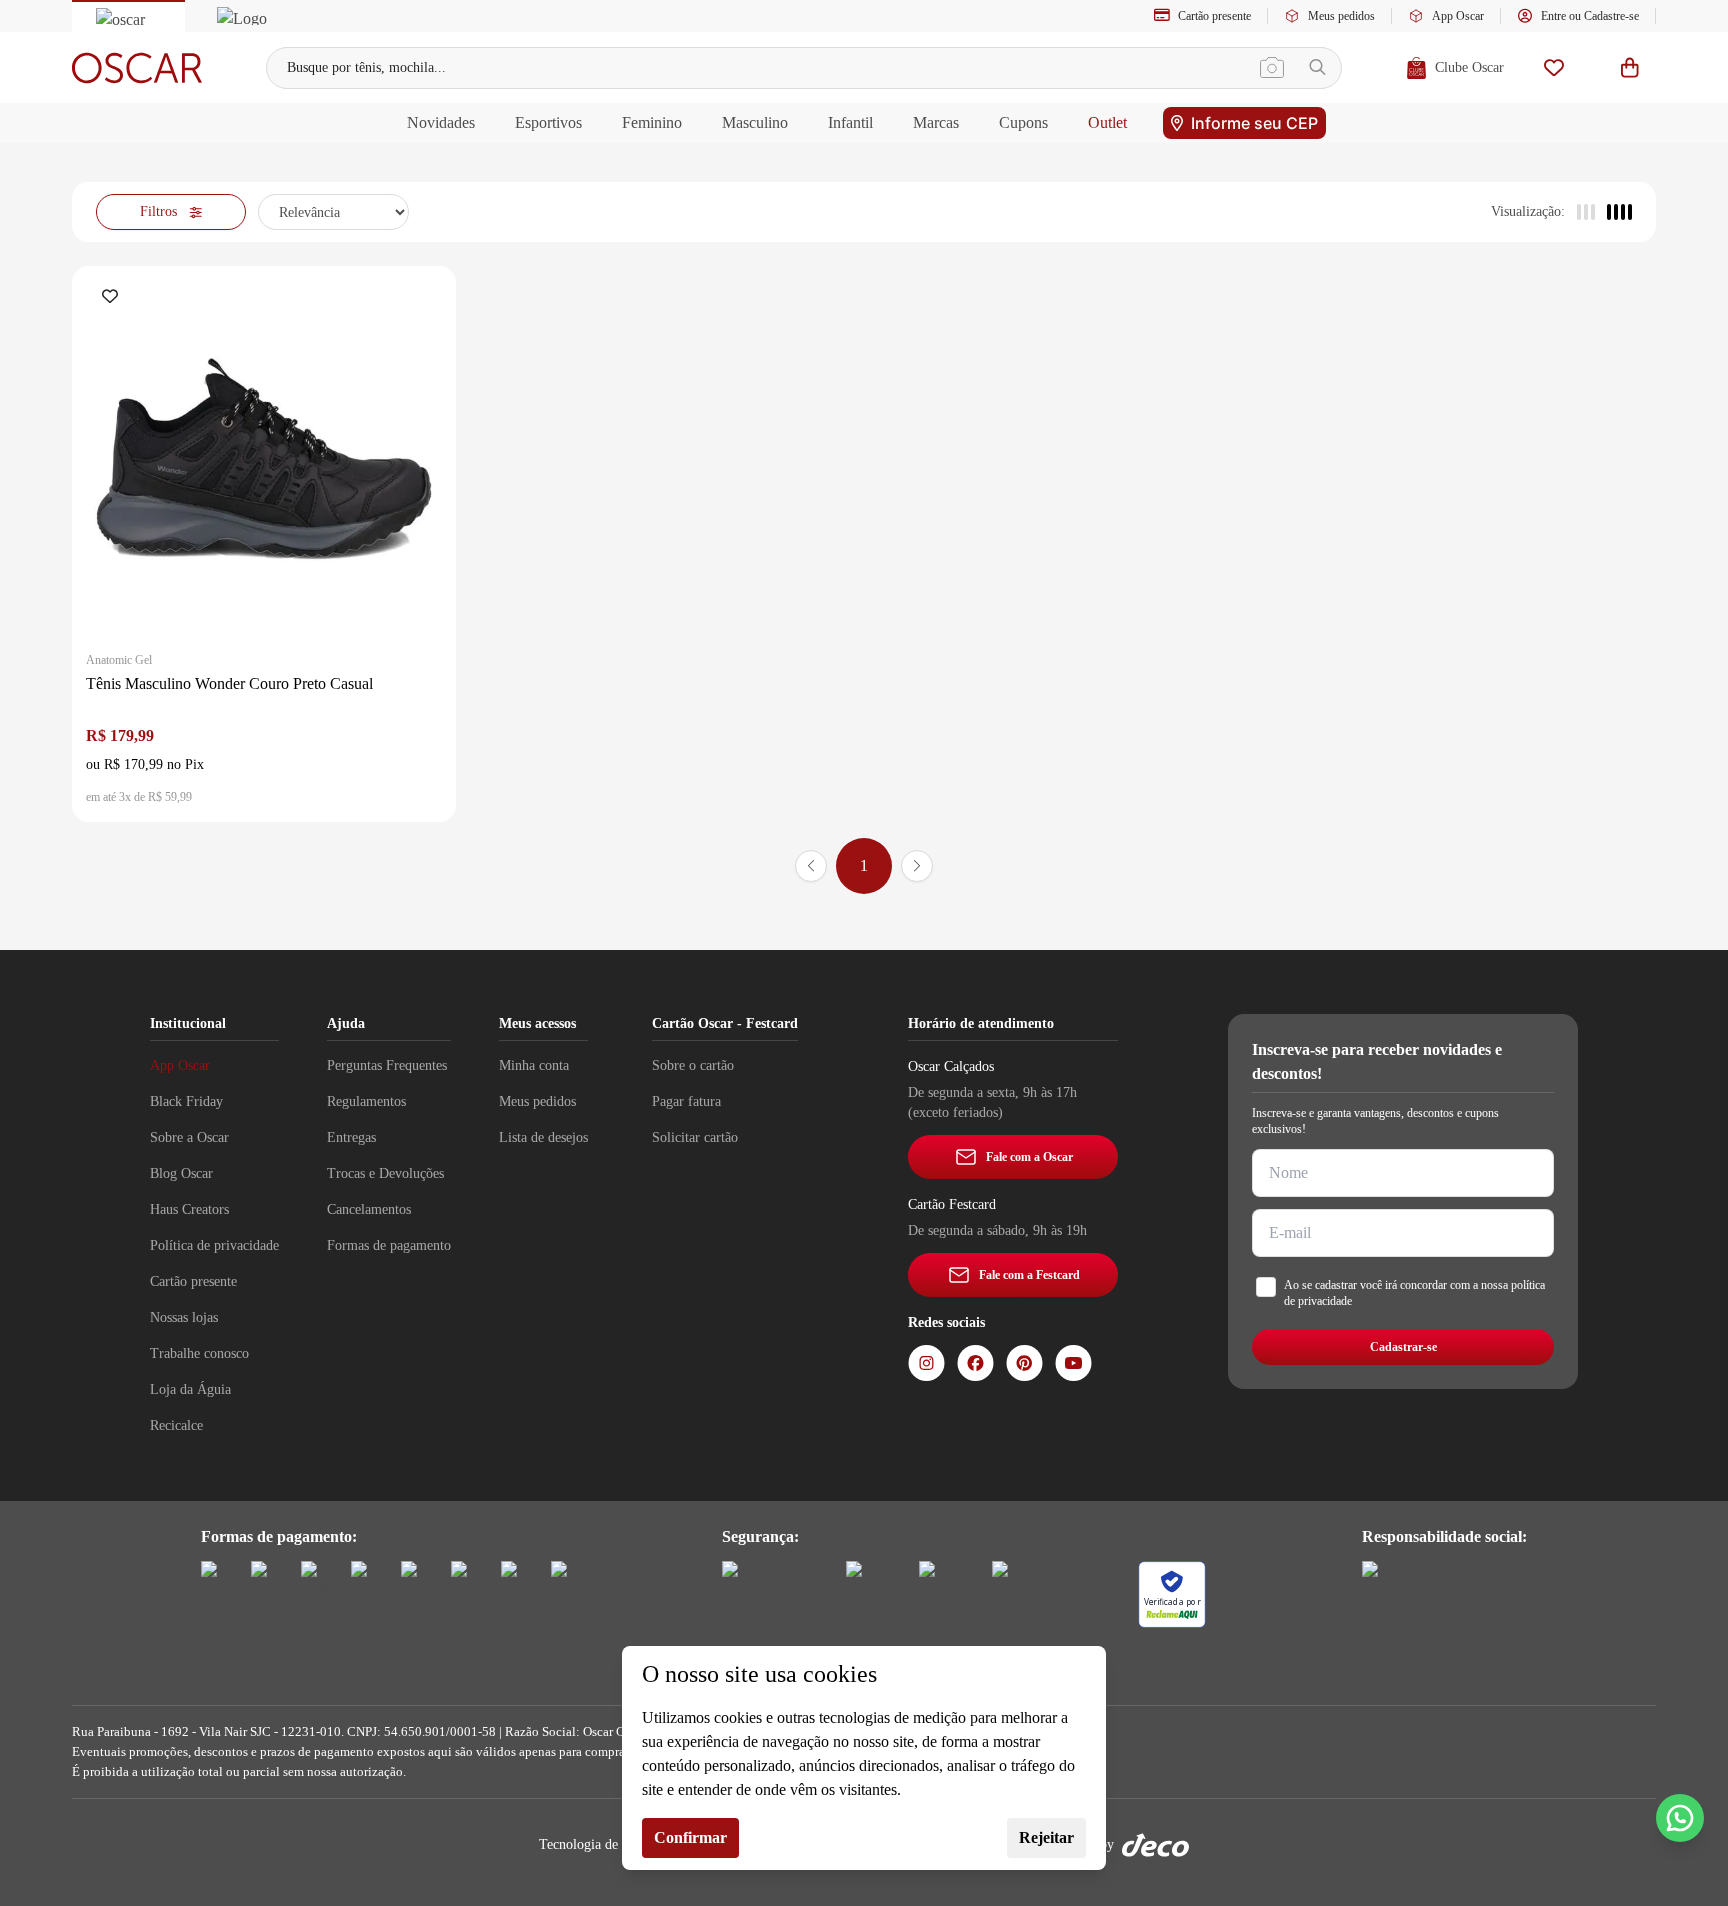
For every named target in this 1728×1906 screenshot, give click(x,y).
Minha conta (534, 1065)
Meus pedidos (1341, 16)
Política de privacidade (214, 1245)
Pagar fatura (686, 1101)
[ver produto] (264, 458)
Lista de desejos (543, 1137)
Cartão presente (1214, 16)
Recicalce (176, 1425)
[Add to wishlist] (114, 298)
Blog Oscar (181, 1173)
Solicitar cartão (695, 1137)
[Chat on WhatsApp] (1680, 1818)
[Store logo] (137, 68)
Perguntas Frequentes (387, 1065)
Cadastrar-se (1403, 1347)
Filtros (158, 211)
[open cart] (1630, 67)
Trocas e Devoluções (385, 1173)
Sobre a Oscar (189, 1137)
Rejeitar (1046, 1837)
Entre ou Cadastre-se (1590, 16)
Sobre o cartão (693, 1065)
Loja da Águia (190, 1389)
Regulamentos (366, 1101)
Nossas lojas (184, 1317)
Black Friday (186, 1101)
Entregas (351, 1137)
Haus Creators (189, 1209)
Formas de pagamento (389, 1245)
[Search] (1317, 67)
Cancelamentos (369, 1209)
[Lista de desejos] (1554, 67)
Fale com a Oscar (1029, 1157)
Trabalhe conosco (199, 1353)
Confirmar (690, 1837)
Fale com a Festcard (1029, 1275)
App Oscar (1458, 16)
